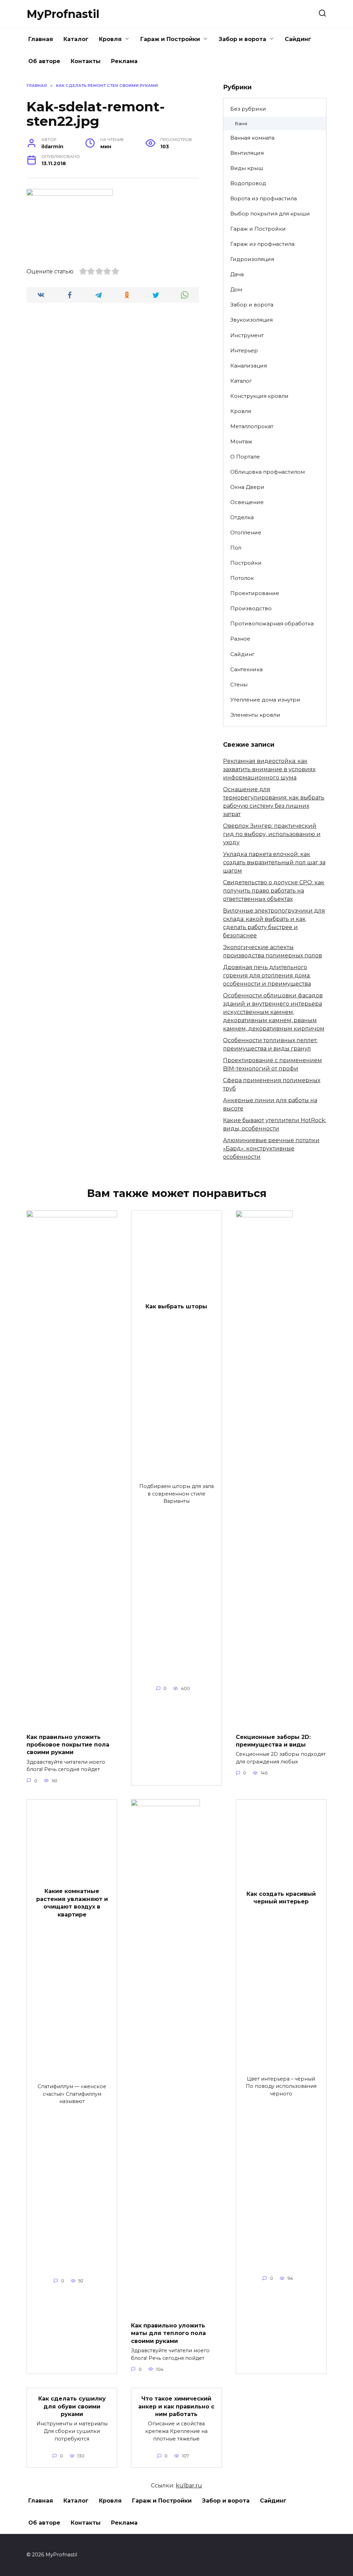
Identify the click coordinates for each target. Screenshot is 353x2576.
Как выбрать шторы (176, 1306)
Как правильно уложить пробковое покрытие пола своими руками (68, 1744)
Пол (236, 548)
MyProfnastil (63, 14)
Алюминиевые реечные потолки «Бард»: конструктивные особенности (271, 1149)
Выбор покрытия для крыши (270, 214)
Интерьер (244, 350)
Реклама (124, 61)
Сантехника (246, 669)
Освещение (247, 502)
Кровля (110, 39)
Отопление (246, 532)
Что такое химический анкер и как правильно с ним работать (176, 2406)
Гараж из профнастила (262, 244)
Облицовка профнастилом (268, 472)
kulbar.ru (189, 2486)
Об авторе (44, 61)
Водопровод (248, 183)
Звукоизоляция (251, 320)
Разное (240, 639)
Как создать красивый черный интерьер (281, 1898)
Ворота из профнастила (264, 198)
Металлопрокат (252, 426)
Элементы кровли (255, 715)
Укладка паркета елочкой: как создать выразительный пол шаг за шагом (274, 862)
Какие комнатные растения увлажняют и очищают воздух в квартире (72, 1903)
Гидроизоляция (252, 259)
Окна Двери (247, 487)
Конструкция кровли (259, 396)
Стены (239, 685)
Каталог (76, 39)
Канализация (249, 366)
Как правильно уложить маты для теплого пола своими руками (168, 2333)
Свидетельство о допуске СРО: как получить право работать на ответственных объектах (274, 891)
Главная (41, 39)
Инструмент (247, 335)
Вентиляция (247, 153)
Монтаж (241, 441)
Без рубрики (248, 109)
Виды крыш (247, 168)
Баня (241, 123)
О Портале (245, 457)
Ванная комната (252, 138)
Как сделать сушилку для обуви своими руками (72, 2406)
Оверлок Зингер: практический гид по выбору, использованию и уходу (272, 834)
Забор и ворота (242, 39)
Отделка (242, 517)
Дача (237, 274)
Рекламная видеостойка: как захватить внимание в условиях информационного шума (269, 769)
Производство (251, 608)
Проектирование (255, 593)
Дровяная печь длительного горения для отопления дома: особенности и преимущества (267, 975)
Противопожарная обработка (272, 623)
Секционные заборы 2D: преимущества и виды (273, 1740)
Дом (236, 289)
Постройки (246, 563)
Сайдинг (298, 39)
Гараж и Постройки (170, 39)
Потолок (242, 578)
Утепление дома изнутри (265, 700)
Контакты (86, 61)
